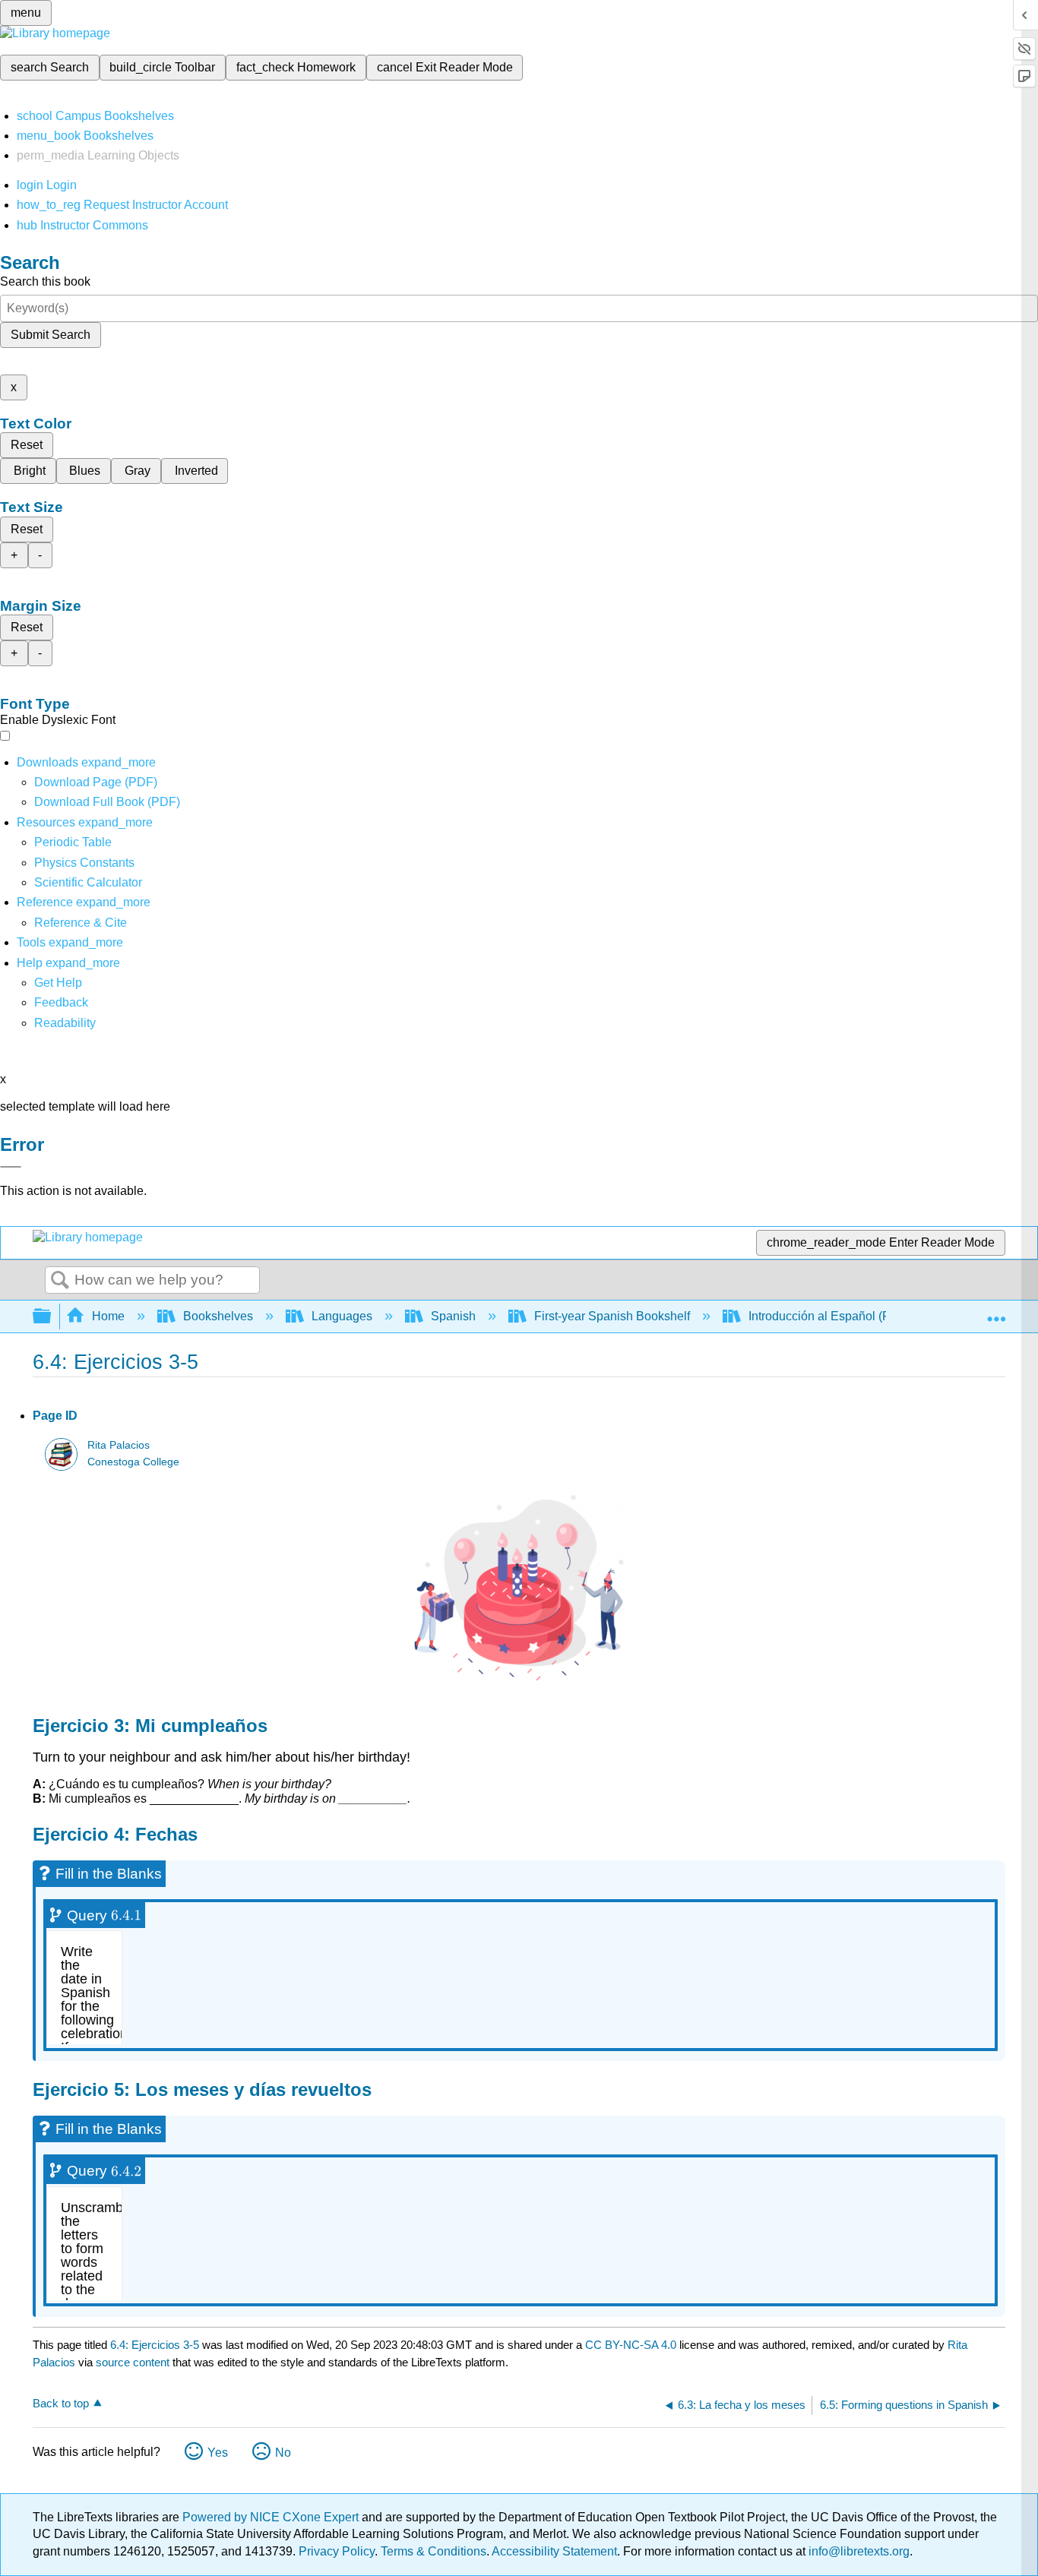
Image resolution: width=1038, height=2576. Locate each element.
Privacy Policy (337, 2551)
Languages (342, 1316)
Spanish (453, 1316)
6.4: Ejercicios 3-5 (155, 2345)
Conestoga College (133, 1462)
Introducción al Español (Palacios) (841, 1316)
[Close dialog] (11, 1167)
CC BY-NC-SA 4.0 (631, 2345)
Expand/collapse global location (996, 1312)
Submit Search (51, 335)
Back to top (61, 2403)
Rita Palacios (119, 1445)
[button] (61, 1002)
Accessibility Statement (554, 2551)
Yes (218, 2453)
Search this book (45, 281)
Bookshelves (218, 1316)
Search (60, 1281)
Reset (27, 445)
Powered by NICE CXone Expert (272, 2517)
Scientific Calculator (88, 882)
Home (108, 1316)
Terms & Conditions (434, 2551)
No (283, 2453)
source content (133, 2362)
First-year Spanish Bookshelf (612, 1316)
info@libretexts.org (858, 2551)
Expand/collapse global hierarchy (52, 1317)
